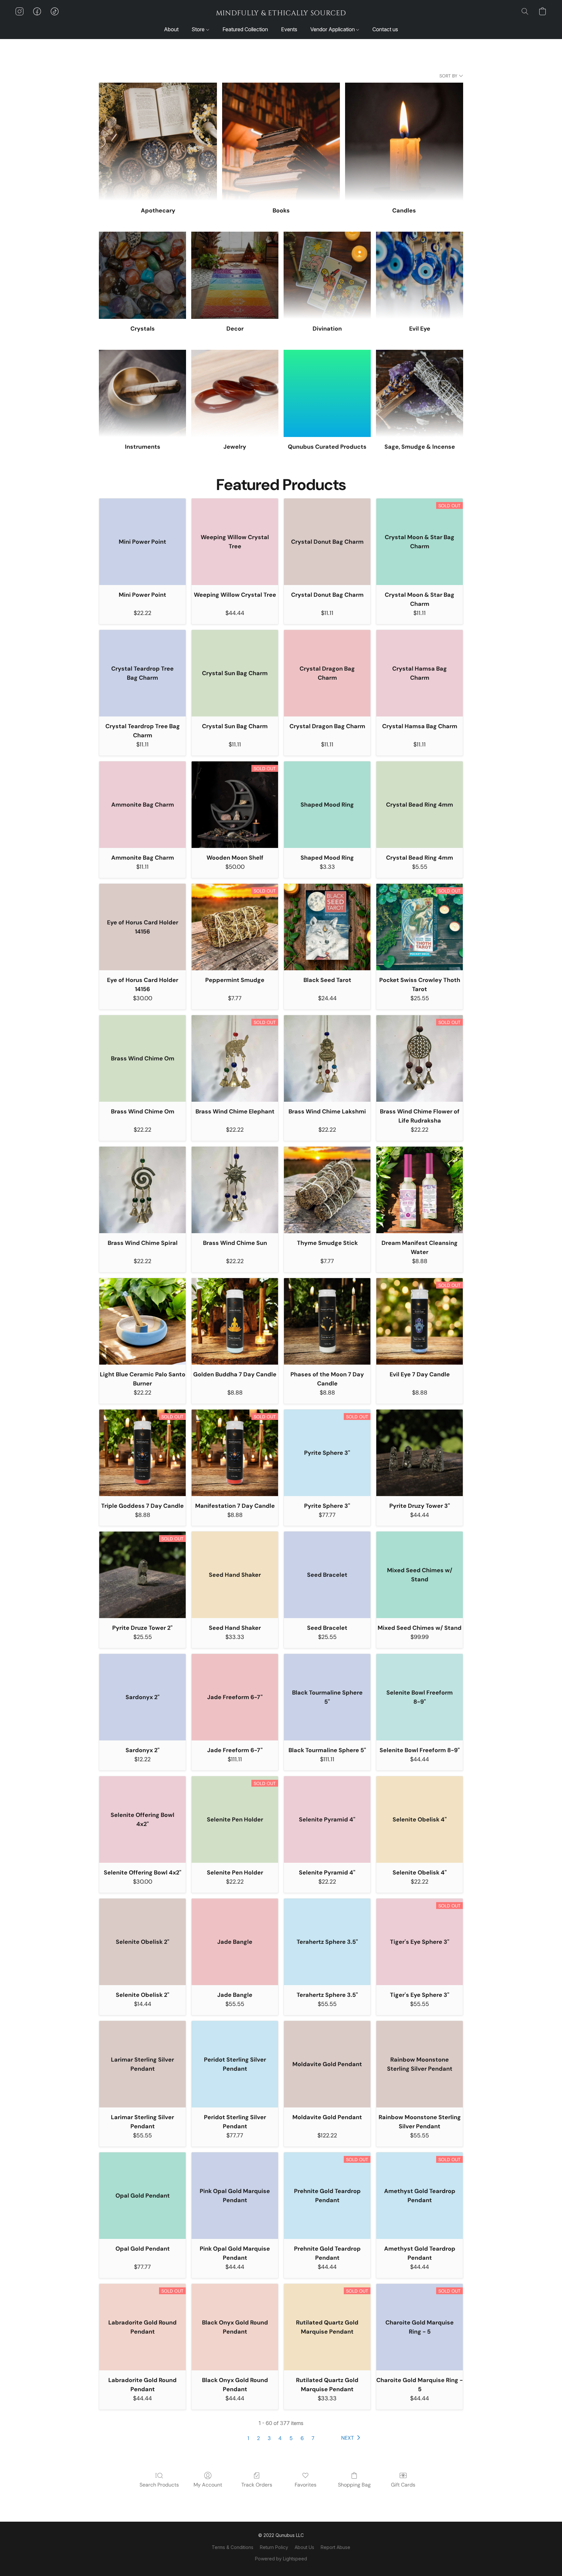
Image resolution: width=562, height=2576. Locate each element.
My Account (208, 2485)
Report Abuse (335, 2547)
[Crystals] (142, 275)
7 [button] (313, 2438)
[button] (281, 13)
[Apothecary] (158, 142)
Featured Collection (245, 29)
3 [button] (269, 2438)
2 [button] (258, 2438)
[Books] (281, 142)
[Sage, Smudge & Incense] (420, 393)
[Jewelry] (235, 393)
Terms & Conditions (233, 2547)
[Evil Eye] (420, 275)
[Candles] (404, 142)
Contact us (385, 29)
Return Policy (274, 2547)
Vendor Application (333, 29)
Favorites (306, 2485)
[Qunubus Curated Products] (327, 393)
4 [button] (280, 2438)
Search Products (159, 2485)
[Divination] (327, 275)
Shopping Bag (354, 2485)
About (171, 29)
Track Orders (257, 2485)
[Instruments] (142, 393)
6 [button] (302, 2438)
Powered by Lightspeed (281, 2559)
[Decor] (235, 275)
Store (199, 29)
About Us (304, 2547)
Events (289, 29)
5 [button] (291, 2438)
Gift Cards (403, 2485)
